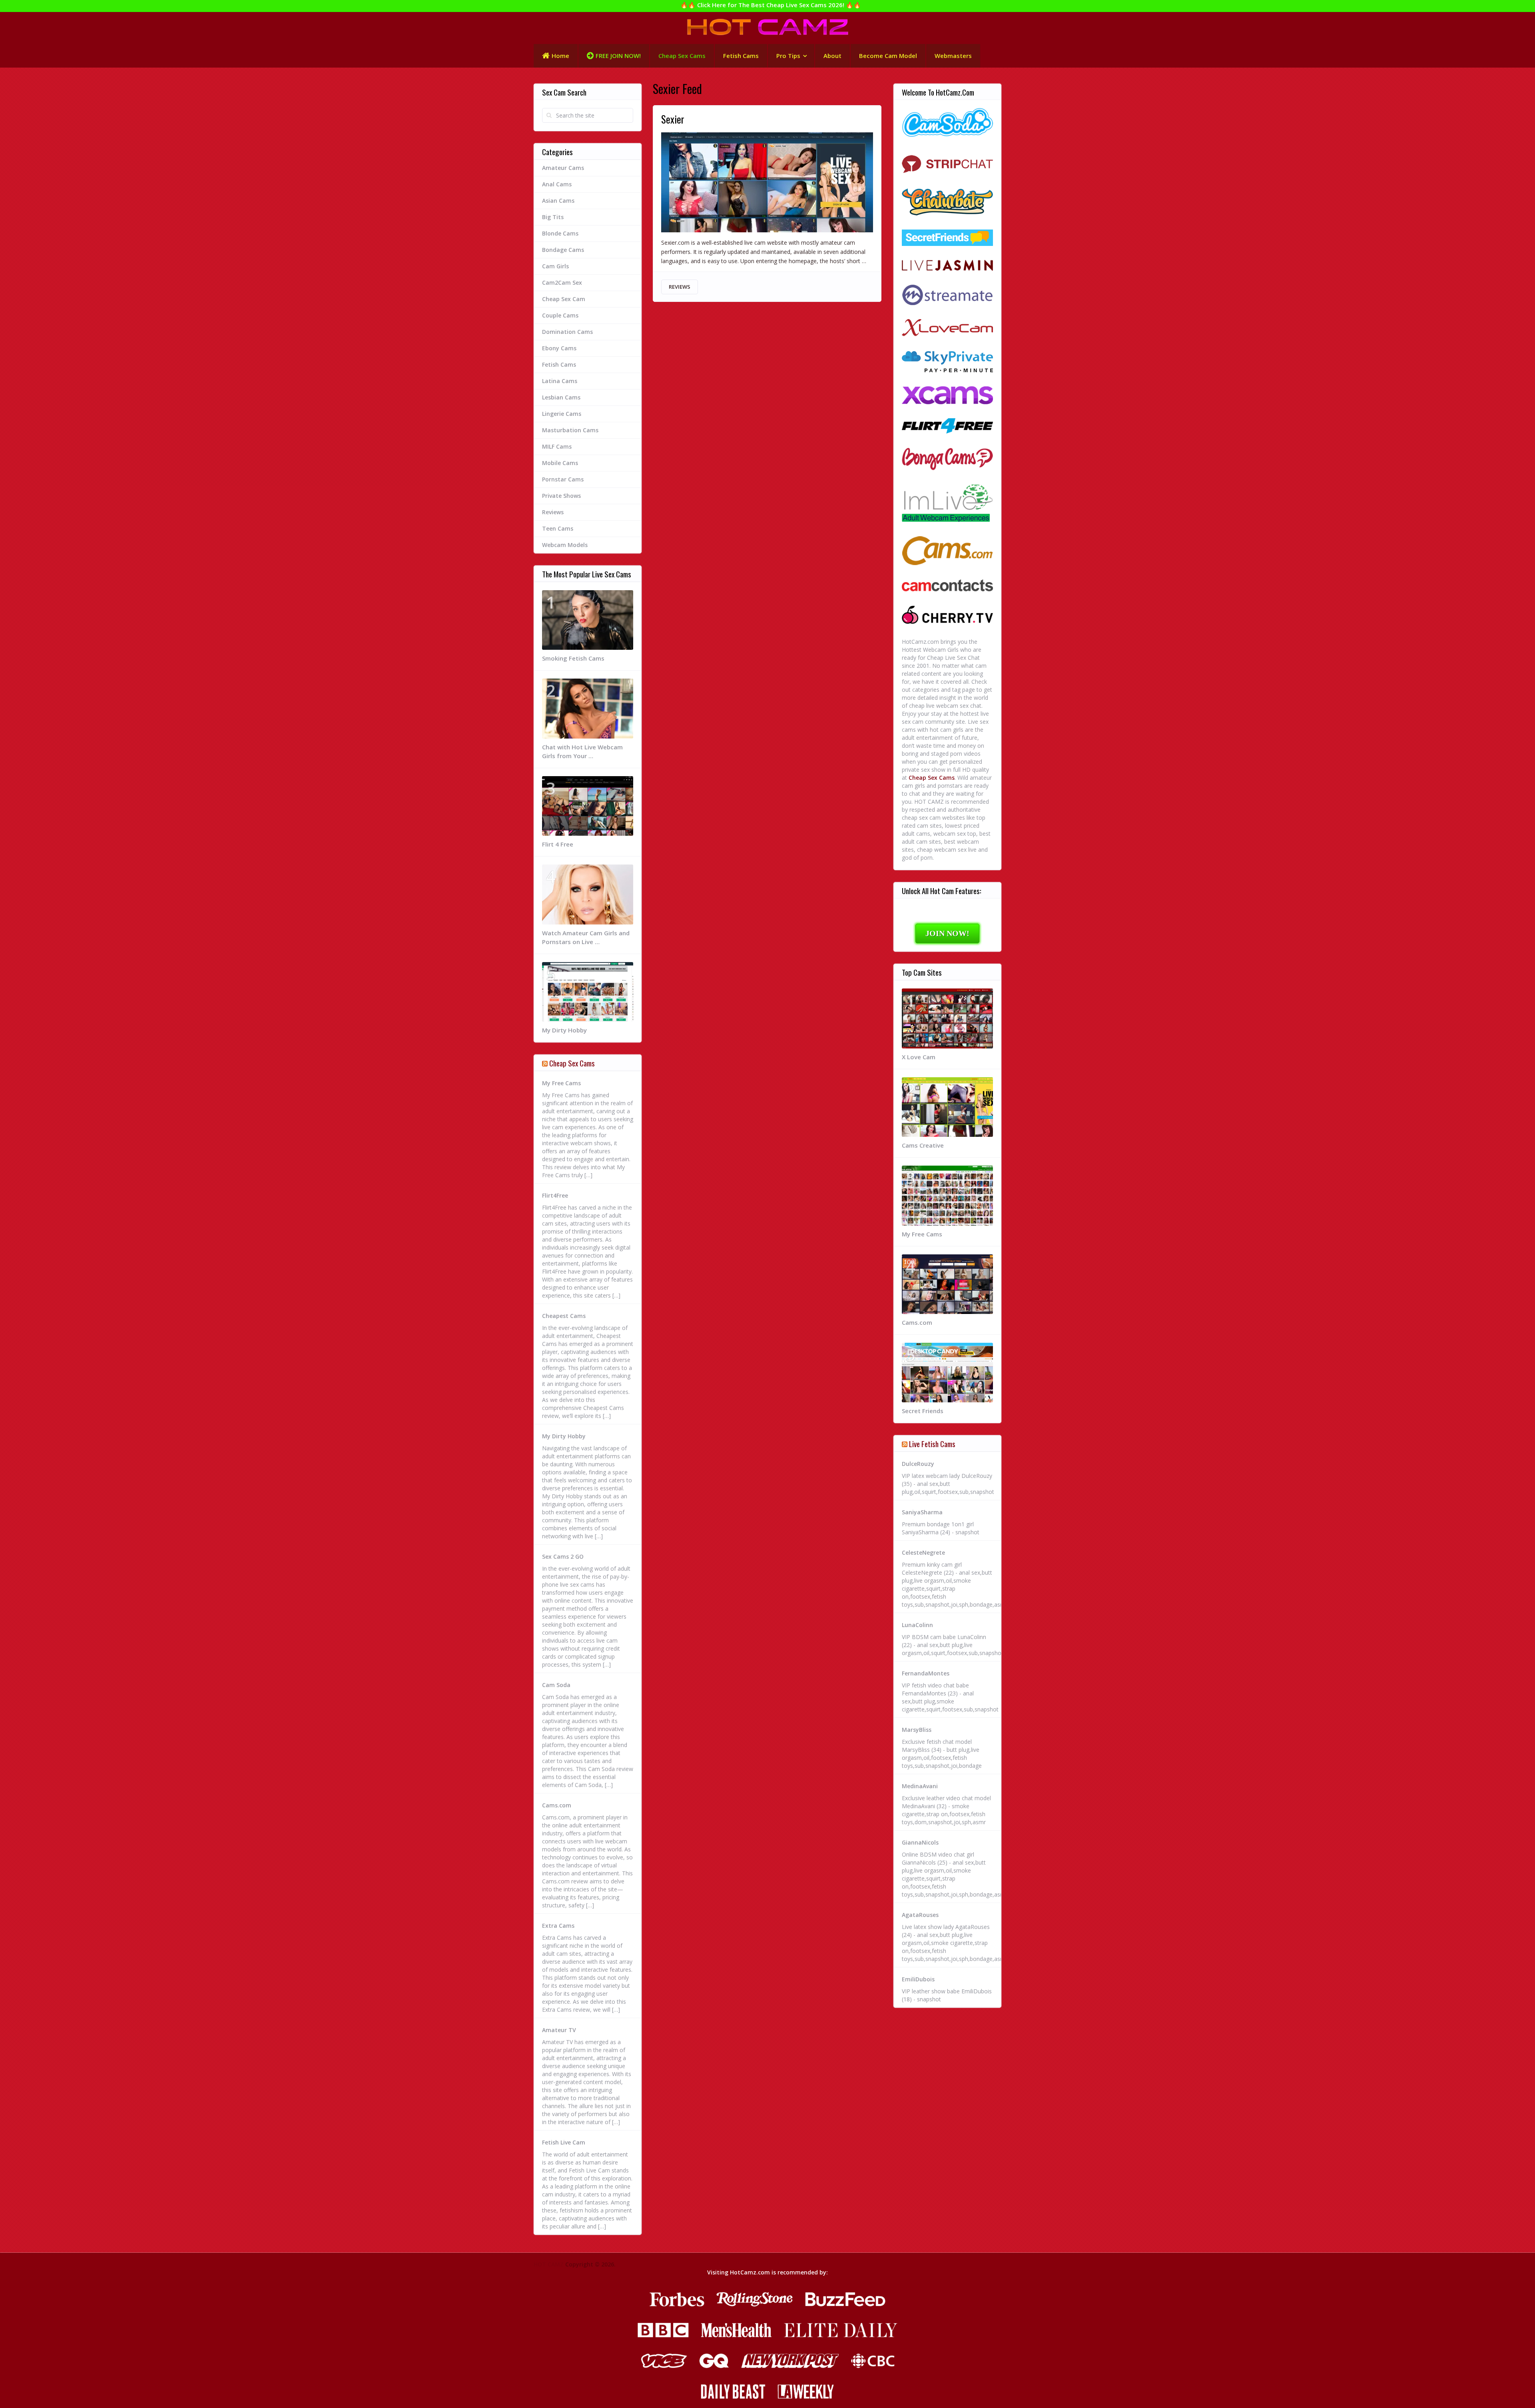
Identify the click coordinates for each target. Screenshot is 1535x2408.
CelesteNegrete (923, 1552)
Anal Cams (557, 184)
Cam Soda (556, 1685)
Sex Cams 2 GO (563, 1556)
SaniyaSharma (922, 1512)
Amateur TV (559, 2030)
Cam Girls (555, 266)
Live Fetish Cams (932, 1444)
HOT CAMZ (549, 2264)
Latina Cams (560, 381)
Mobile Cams (560, 463)
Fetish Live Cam (564, 2142)
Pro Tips (788, 56)
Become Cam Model (888, 56)
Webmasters (953, 56)
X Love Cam (919, 1057)
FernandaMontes (926, 1673)
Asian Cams (558, 201)
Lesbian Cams (561, 397)
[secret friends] (947, 239)
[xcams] (947, 396)
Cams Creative (923, 1145)
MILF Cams (557, 446)
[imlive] (947, 504)
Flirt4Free (555, 1195)
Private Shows (561, 496)
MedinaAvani (920, 1786)
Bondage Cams (563, 250)
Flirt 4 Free (558, 844)
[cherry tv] (947, 616)
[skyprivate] (947, 363)
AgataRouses (920, 1915)
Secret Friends (923, 1411)
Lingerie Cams (562, 414)
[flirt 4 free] (947, 427)
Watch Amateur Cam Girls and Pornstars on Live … (586, 937)
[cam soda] (947, 123)
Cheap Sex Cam (564, 299)
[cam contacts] (947, 587)
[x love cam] (947, 329)
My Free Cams (561, 1083)
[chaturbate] (947, 203)
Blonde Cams (560, 233)
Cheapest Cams (564, 1316)
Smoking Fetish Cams (573, 658)
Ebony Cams (559, 348)
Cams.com (557, 1805)
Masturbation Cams (570, 430)
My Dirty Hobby (564, 1030)
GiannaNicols (920, 1842)
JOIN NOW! (947, 933)
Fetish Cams (741, 56)
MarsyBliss (917, 1730)
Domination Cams (567, 332)
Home (560, 56)
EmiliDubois (918, 1979)
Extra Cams (558, 1926)
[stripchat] (947, 164)
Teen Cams (558, 528)
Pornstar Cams (563, 479)
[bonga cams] (947, 460)
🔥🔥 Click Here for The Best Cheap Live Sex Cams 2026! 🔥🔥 (771, 5)
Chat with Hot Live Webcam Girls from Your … (582, 751)
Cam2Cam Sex (562, 283)
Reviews (680, 287)
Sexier (673, 119)
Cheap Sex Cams (682, 56)
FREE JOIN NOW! (618, 56)
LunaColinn (917, 1625)
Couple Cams (560, 315)
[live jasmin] (947, 266)
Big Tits (553, 217)
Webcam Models (565, 545)
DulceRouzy (918, 1464)
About (832, 56)
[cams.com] (947, 552)
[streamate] (947, 296)
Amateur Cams (563, 168)
